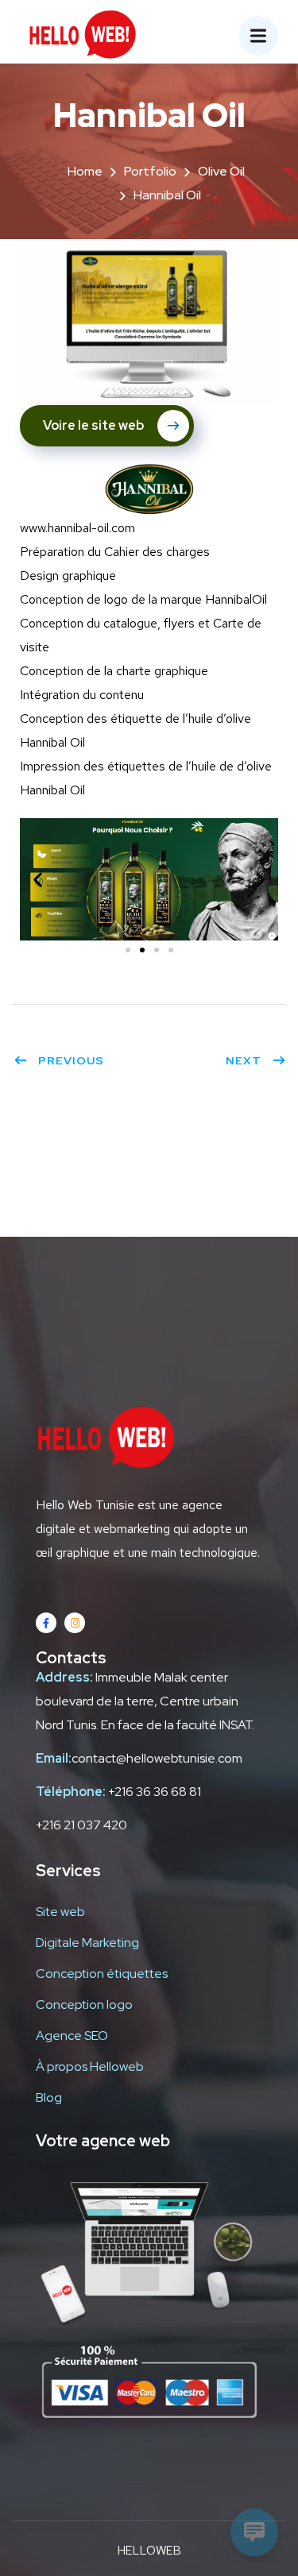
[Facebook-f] (46, 1623)
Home (85, 171)
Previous (71, 1060)
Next (244, 1060)
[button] (128, 950)
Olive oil (221, 171)
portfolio (150, 171)
